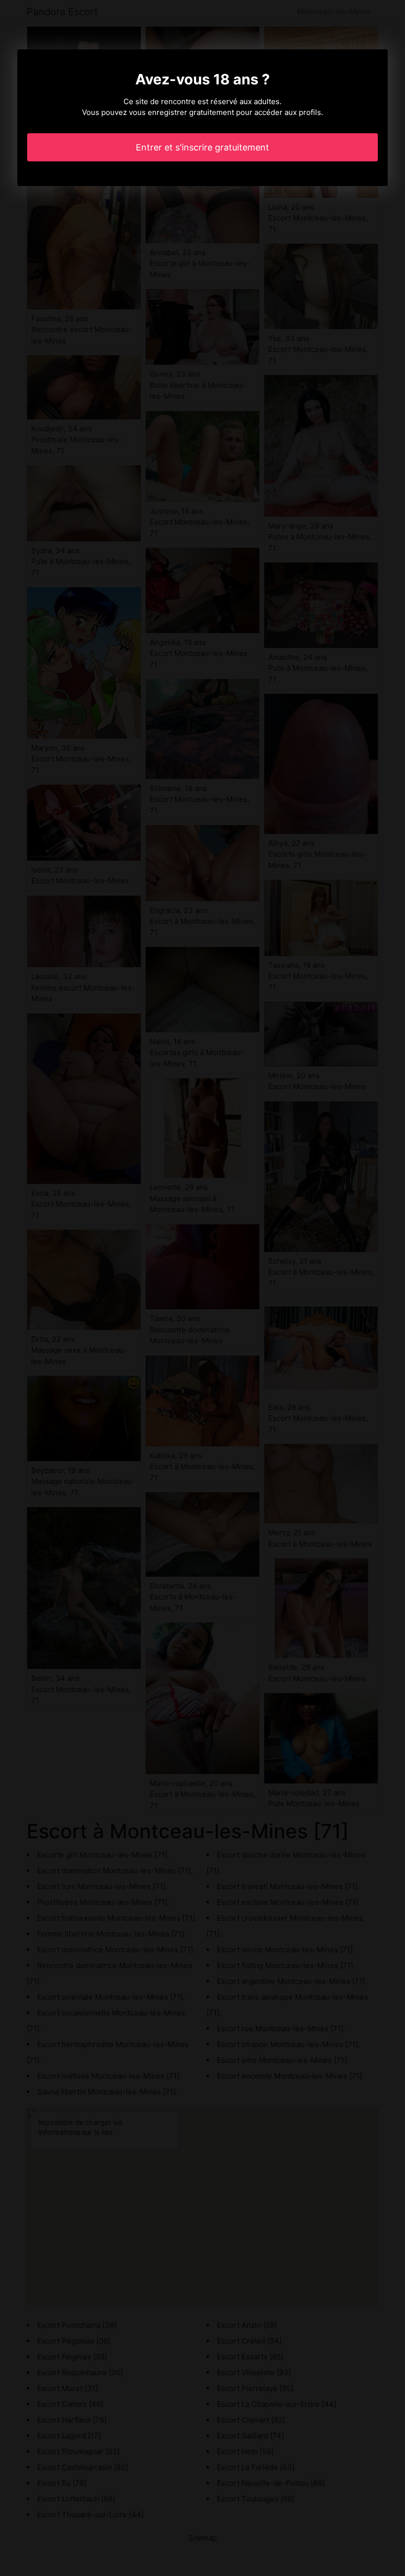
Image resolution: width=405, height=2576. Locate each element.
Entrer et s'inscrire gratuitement (202, 147)
